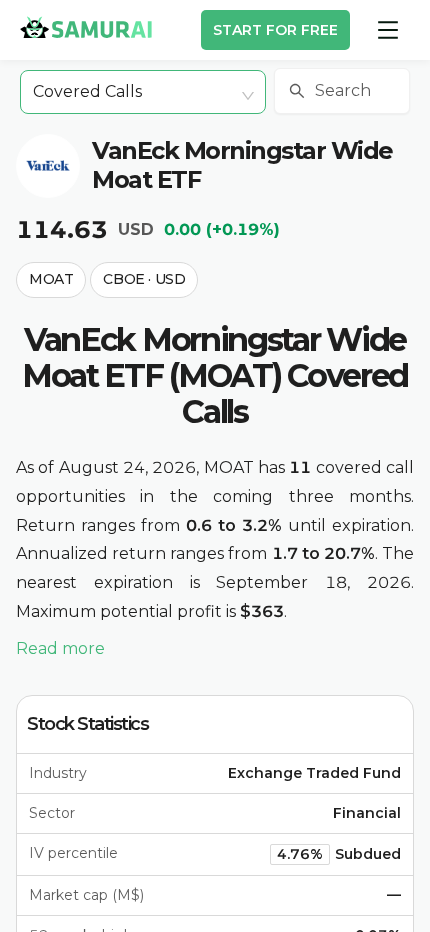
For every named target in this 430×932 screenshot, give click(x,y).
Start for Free (275, 30)
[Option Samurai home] (86, 27)
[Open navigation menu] (388, 30)
